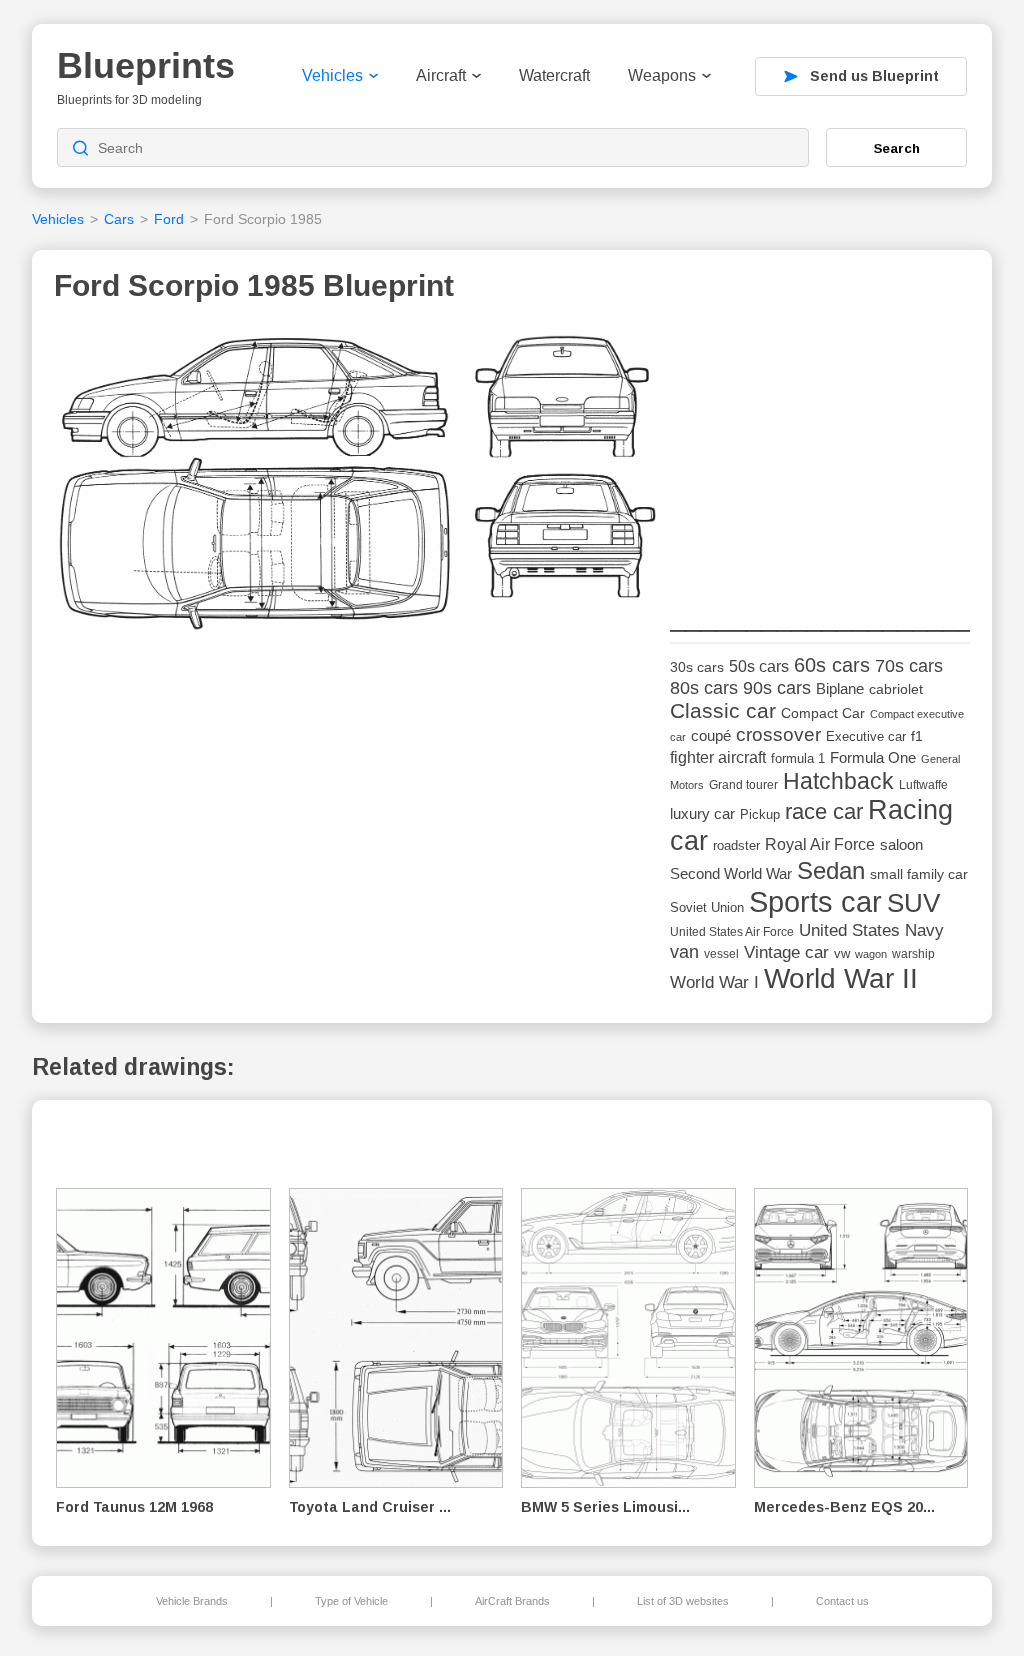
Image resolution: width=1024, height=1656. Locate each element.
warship (913, 954)
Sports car (815, 901)
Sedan (831, 870)
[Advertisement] (820, 451)
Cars (119, 219)
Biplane (840, 688)
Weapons (662, 75)
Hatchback (838, 781)
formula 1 (798, 758)
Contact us (842, 1601)
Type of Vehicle (351, 1601)
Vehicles (332, 75)
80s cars (704, 688)
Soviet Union (707, 907)
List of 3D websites (683, 1601)
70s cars (909, 666)
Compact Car (823, 713)
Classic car (723, 711)
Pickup (760, 814)
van (684, 952)
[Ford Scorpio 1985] (355, 486)
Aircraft (441, 75)
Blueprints (146, 65)
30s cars (697, 667)
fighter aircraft (718, 757)
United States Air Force (732, 931)
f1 (917, 736)
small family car (919, 874)
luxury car (702, 813)
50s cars (759, 666)
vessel (721, 954)
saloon (901, 844)
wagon (871, 954)
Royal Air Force (820, 844)
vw (842, 953)
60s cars (832, 665)
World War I (714, 982)
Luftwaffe (923, 785)
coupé (711, 735)
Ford (169, 219)
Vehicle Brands (192, 1601)
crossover (778, 734)
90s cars (777, 688)
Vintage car (786, 952)
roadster (736, 845)
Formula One (873, 757)
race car (824, 811)
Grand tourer (743, 784)
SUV (913, 903)
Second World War (731, 874)
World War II (841, 978)
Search (897, 148)
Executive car (866, 736)
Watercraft (554, 75)
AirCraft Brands (512, 1601)
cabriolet (896, 689)
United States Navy (871, 930)
